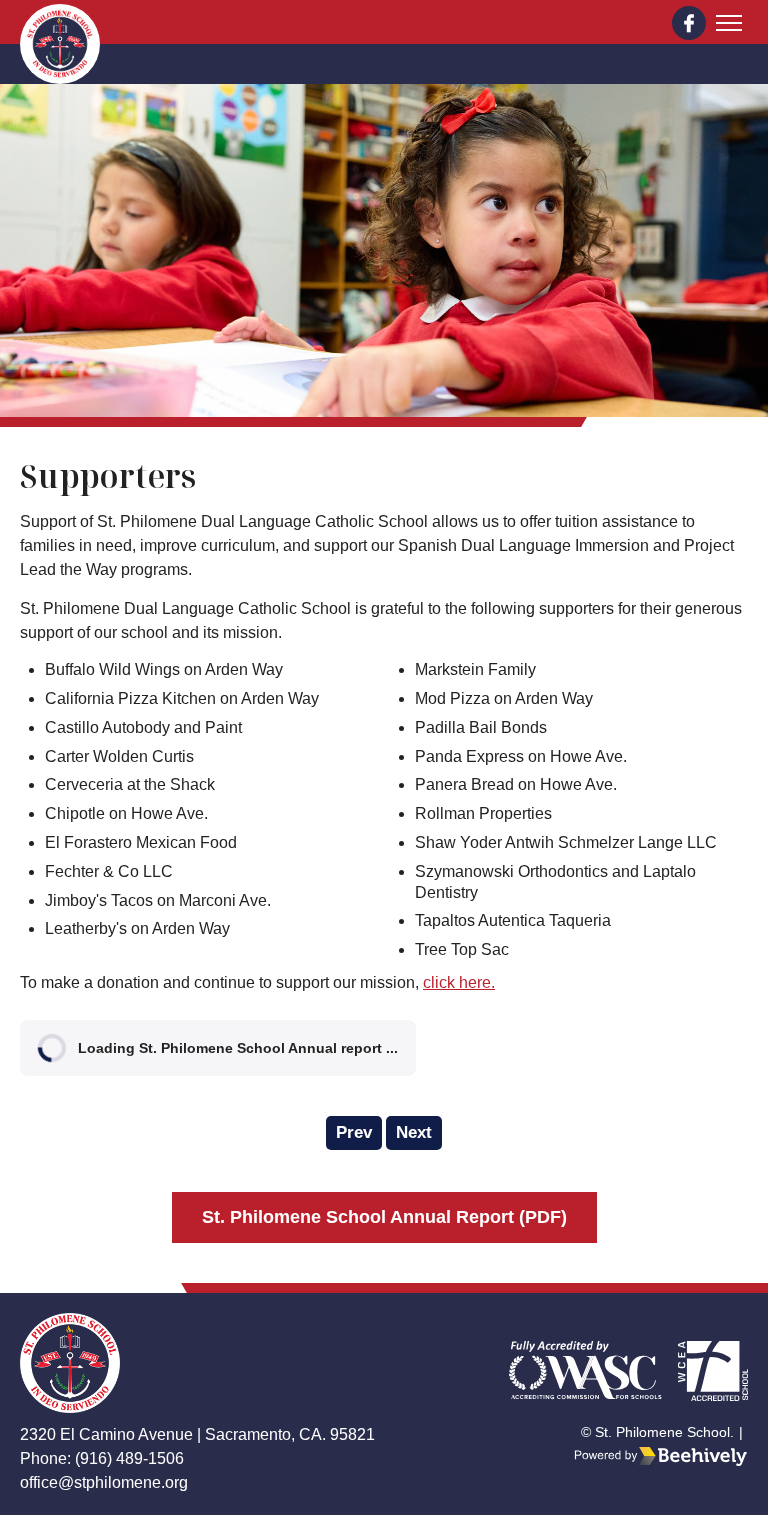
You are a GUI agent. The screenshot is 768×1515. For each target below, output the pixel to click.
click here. (459, 982)
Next (414, 1132)
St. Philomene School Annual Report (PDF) (384, 1217)
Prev (354, 1132)
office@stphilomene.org (104, 1482)
